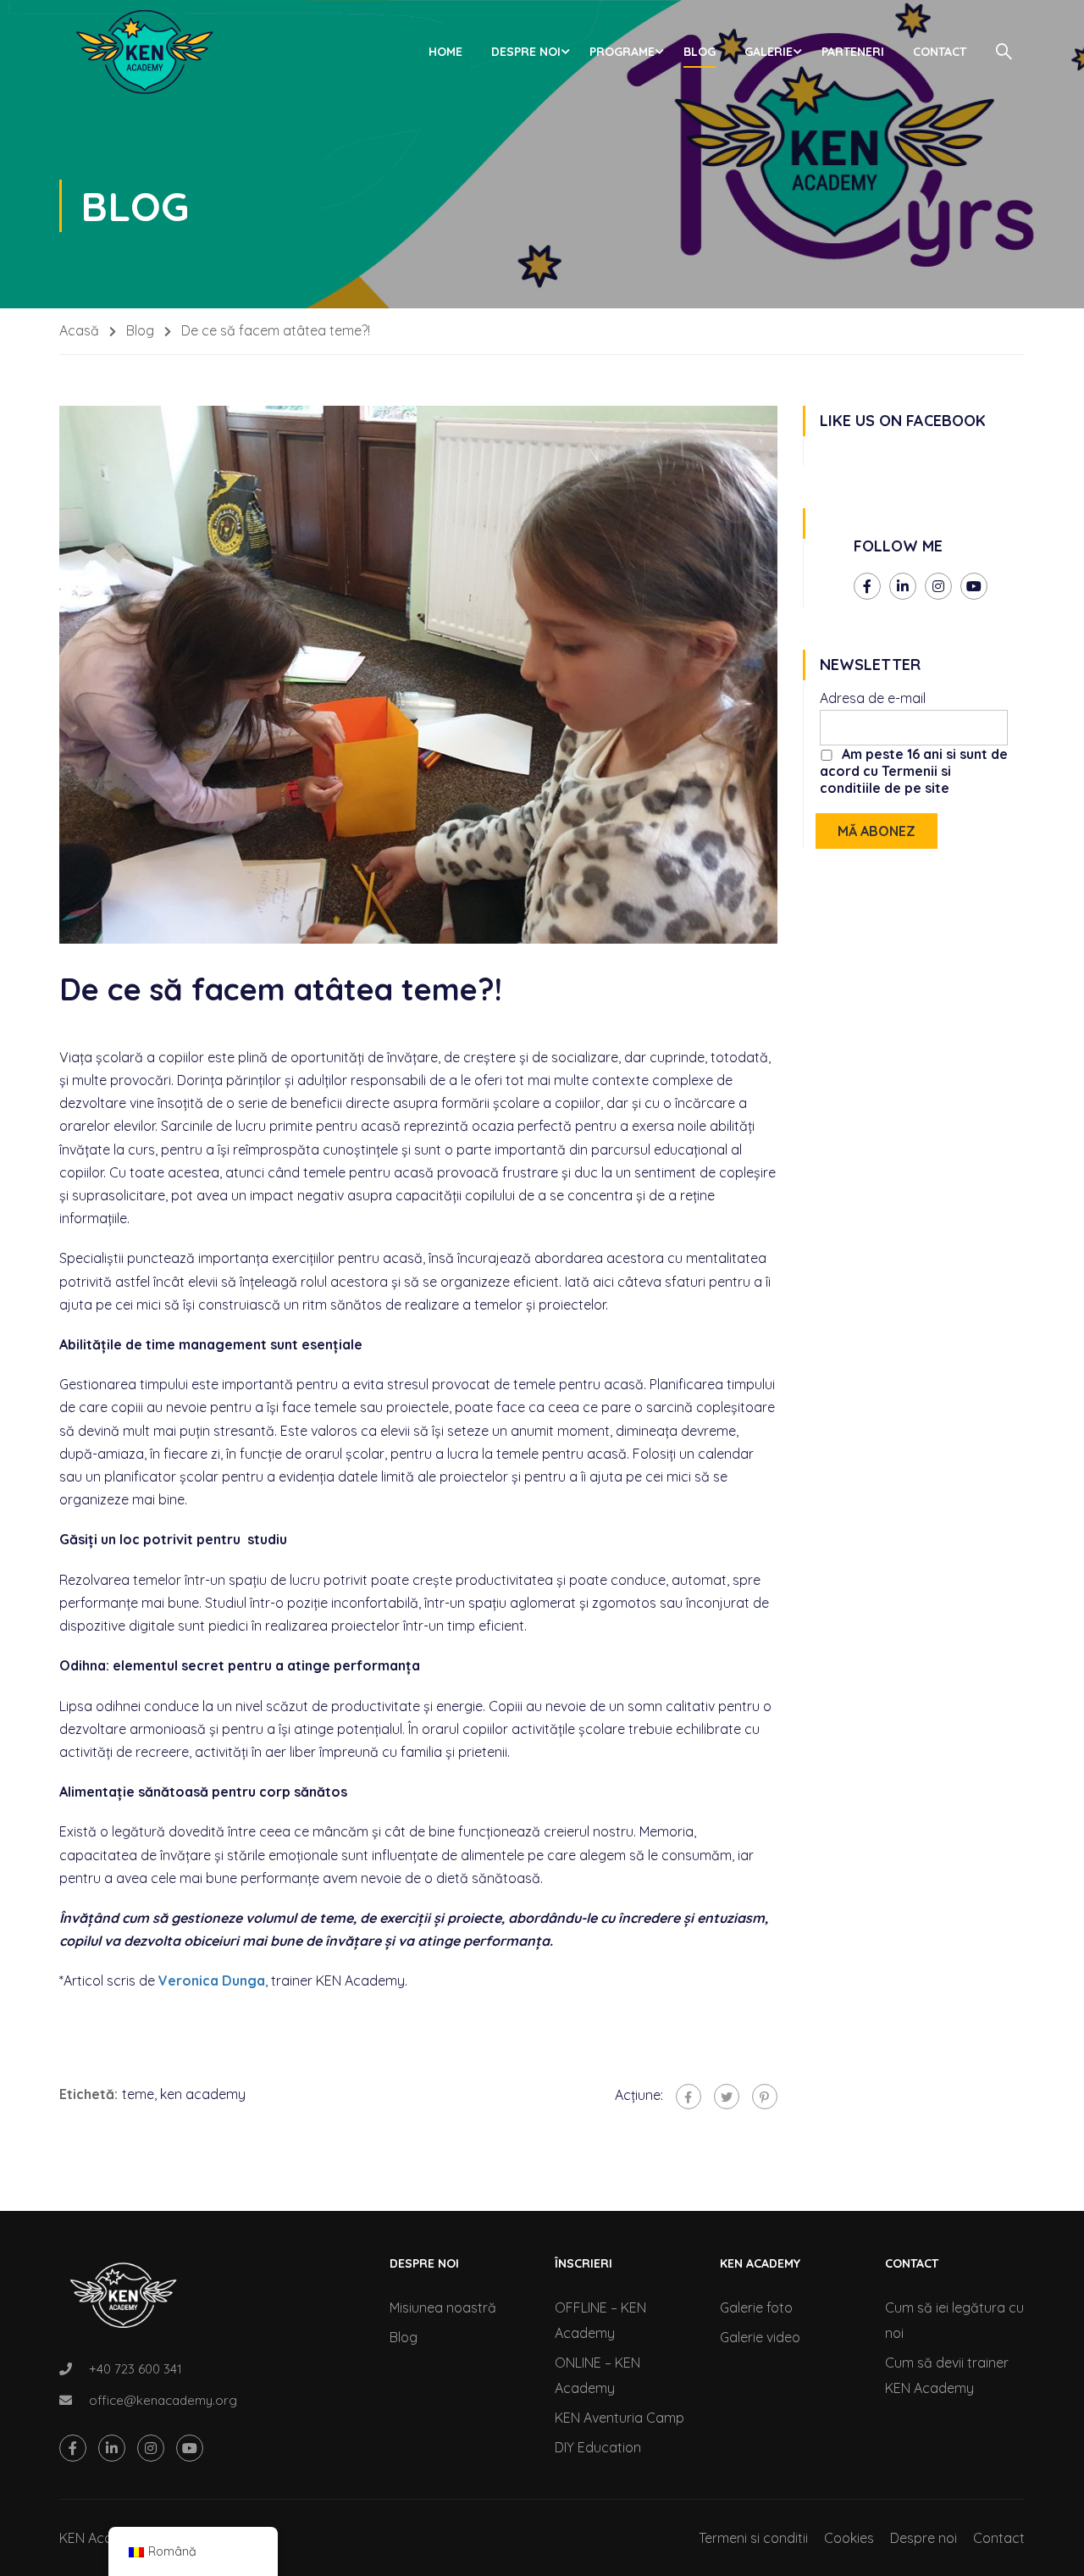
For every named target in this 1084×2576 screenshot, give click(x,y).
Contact (940, 52)
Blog (700, 52)
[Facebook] (689, 2097)
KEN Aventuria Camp (619, 2418)
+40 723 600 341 (135, 2369)
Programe (622, 52)
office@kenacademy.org (163, 2400)
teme (138, 2094)
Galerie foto (756, 2307)
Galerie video (760, 2337)
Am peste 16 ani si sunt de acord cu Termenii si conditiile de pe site (914, 771)
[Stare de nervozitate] (727, 2097)
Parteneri (853, 52)
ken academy (203, 2094)
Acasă (79, 330)
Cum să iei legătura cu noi (954, 2320)
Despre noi (526, 52)
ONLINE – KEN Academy (597, 2375)
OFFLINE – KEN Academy (600, 2320)
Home (445, 52)
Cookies (849, 2538)
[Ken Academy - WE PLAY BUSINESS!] (144, 52)
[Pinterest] (765, 2097)
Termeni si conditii (753, 2538)
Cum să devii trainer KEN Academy (947, 2375)
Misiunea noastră (443, 2307)
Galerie (769, 52)
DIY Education (598, 2447)
